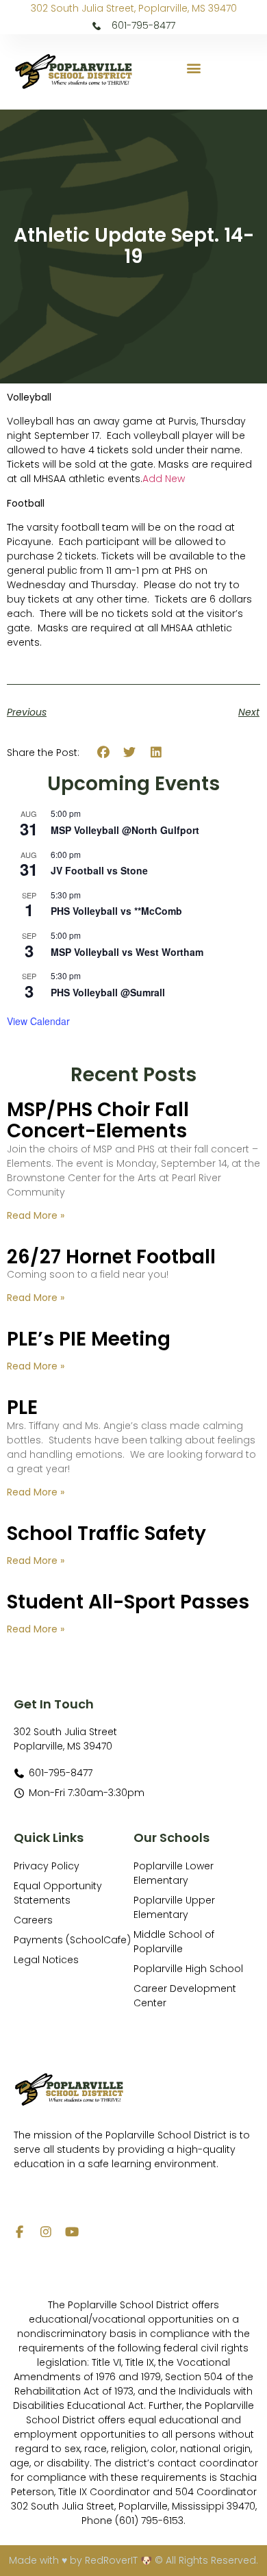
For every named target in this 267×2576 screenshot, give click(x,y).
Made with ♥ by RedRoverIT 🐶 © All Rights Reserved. (133, 2560)
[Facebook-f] (20, 2232)
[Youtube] (72, 2232)
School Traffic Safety (106, 1533)
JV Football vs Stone (99, 870)
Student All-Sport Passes (128, 1602)
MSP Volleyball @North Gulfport (125, 830)
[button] (193, 68)
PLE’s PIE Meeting (89, 1339)
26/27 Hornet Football (111, 1257)
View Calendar (38, 1021)
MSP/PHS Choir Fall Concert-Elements (98, 1120)
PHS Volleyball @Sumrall (108, 992)
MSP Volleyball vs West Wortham (127, 952)
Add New (164, 479)
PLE (22, 1407)
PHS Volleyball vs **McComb (116, 911)
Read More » (36, 1215)
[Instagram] (46, 2232)
